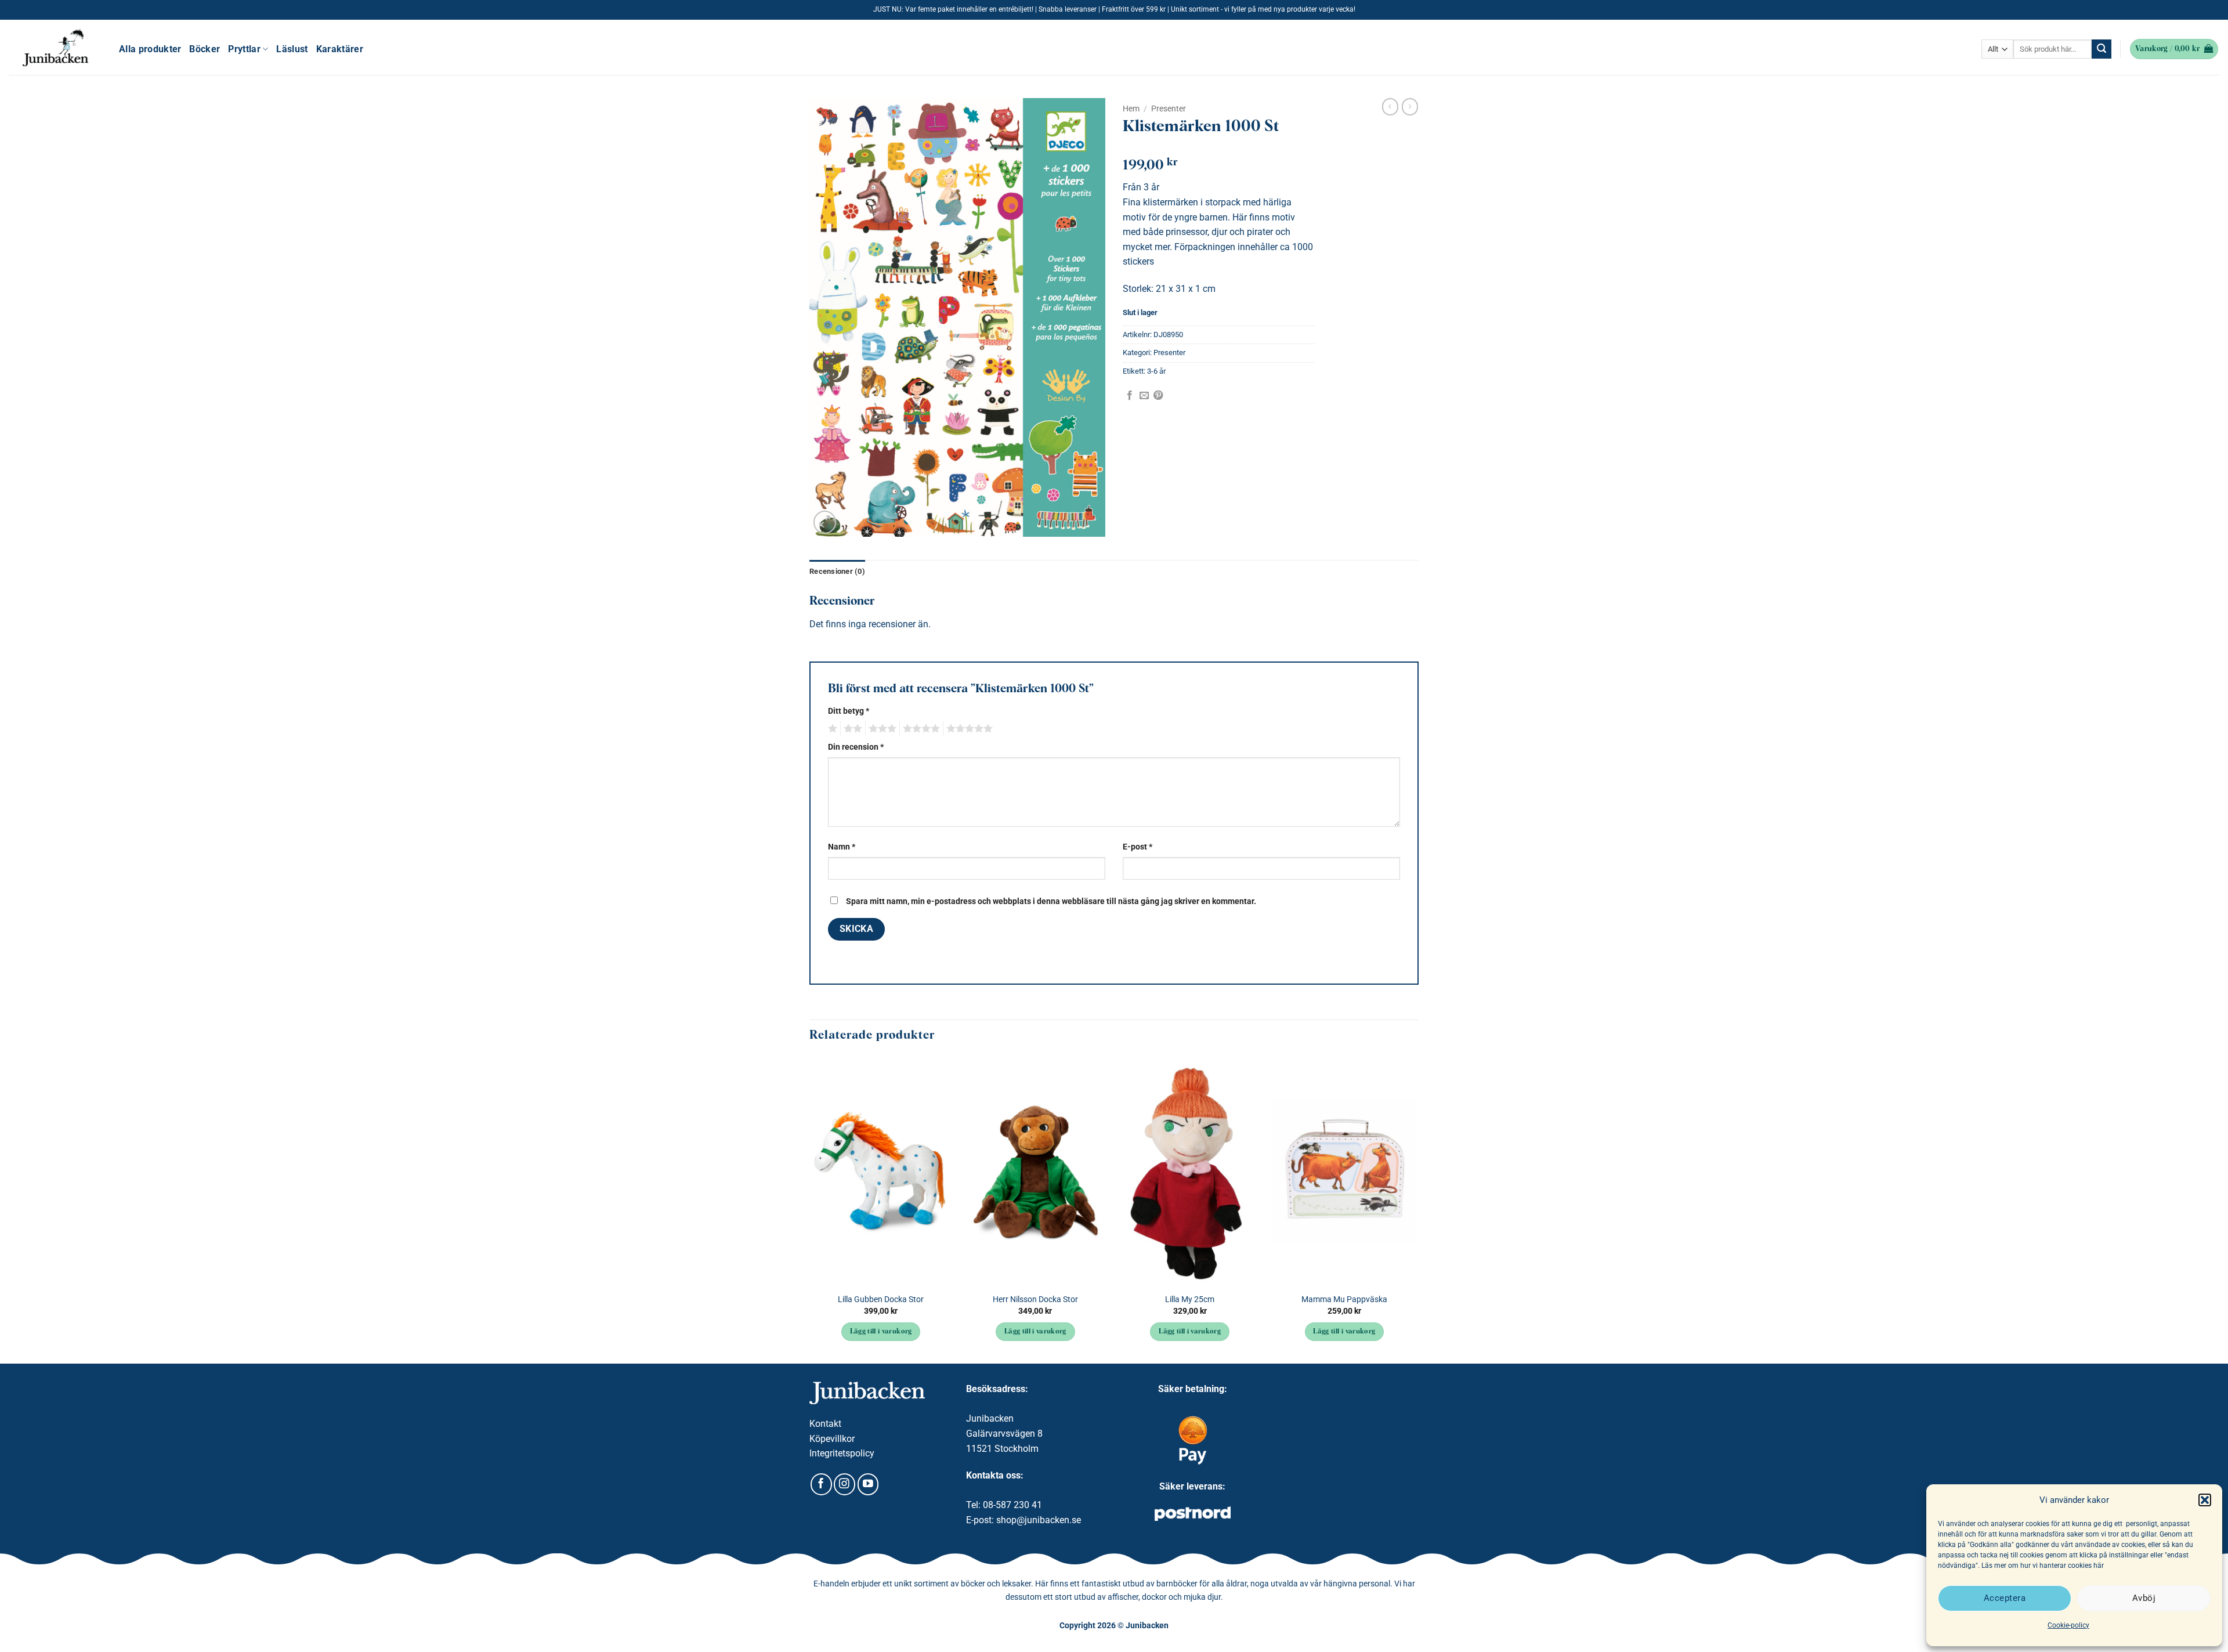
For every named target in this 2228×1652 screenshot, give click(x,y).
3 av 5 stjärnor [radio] (881, 729)
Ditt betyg (849, 711)
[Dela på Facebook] (1130, 396)
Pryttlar (244, 49)
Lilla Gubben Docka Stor (881, 1299)
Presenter (1169, 109)
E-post (1137, 847)
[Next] (1415, 1209)
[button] (2205, 1500)
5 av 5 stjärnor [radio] (968, 729)
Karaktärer (340, 49)
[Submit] (2102, 49)
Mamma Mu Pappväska (1344, 1299)
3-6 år (1156, 371)
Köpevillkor (832, 1439)
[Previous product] (1410, 107)
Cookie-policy (2068, 1625)
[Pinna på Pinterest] (1158, 396)
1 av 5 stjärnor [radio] (831, 729)
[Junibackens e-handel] (55, 48)
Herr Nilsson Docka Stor (1035, 1299)
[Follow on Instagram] (844, 1484)
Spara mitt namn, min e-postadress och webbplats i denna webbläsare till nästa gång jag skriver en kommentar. (1051, 901)
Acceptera (2005, 1598)
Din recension (856, 747)
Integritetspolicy (842, 1453)
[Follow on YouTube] (868, 1484)
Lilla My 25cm (1190, 1299)
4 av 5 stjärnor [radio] (920, 729)
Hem (1131, 109)
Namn (842, 847)
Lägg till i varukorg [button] (881, 1332)
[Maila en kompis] (1144, 396)
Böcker (205, 49)
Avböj (2144, 1598)
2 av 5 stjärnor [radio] (851, 729)
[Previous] (810, 1209)
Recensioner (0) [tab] (837, 571)
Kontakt (825, 1424)
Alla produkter (150, 49)
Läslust (292, 49)
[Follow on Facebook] (821, 1484)
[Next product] (1390, 107)
